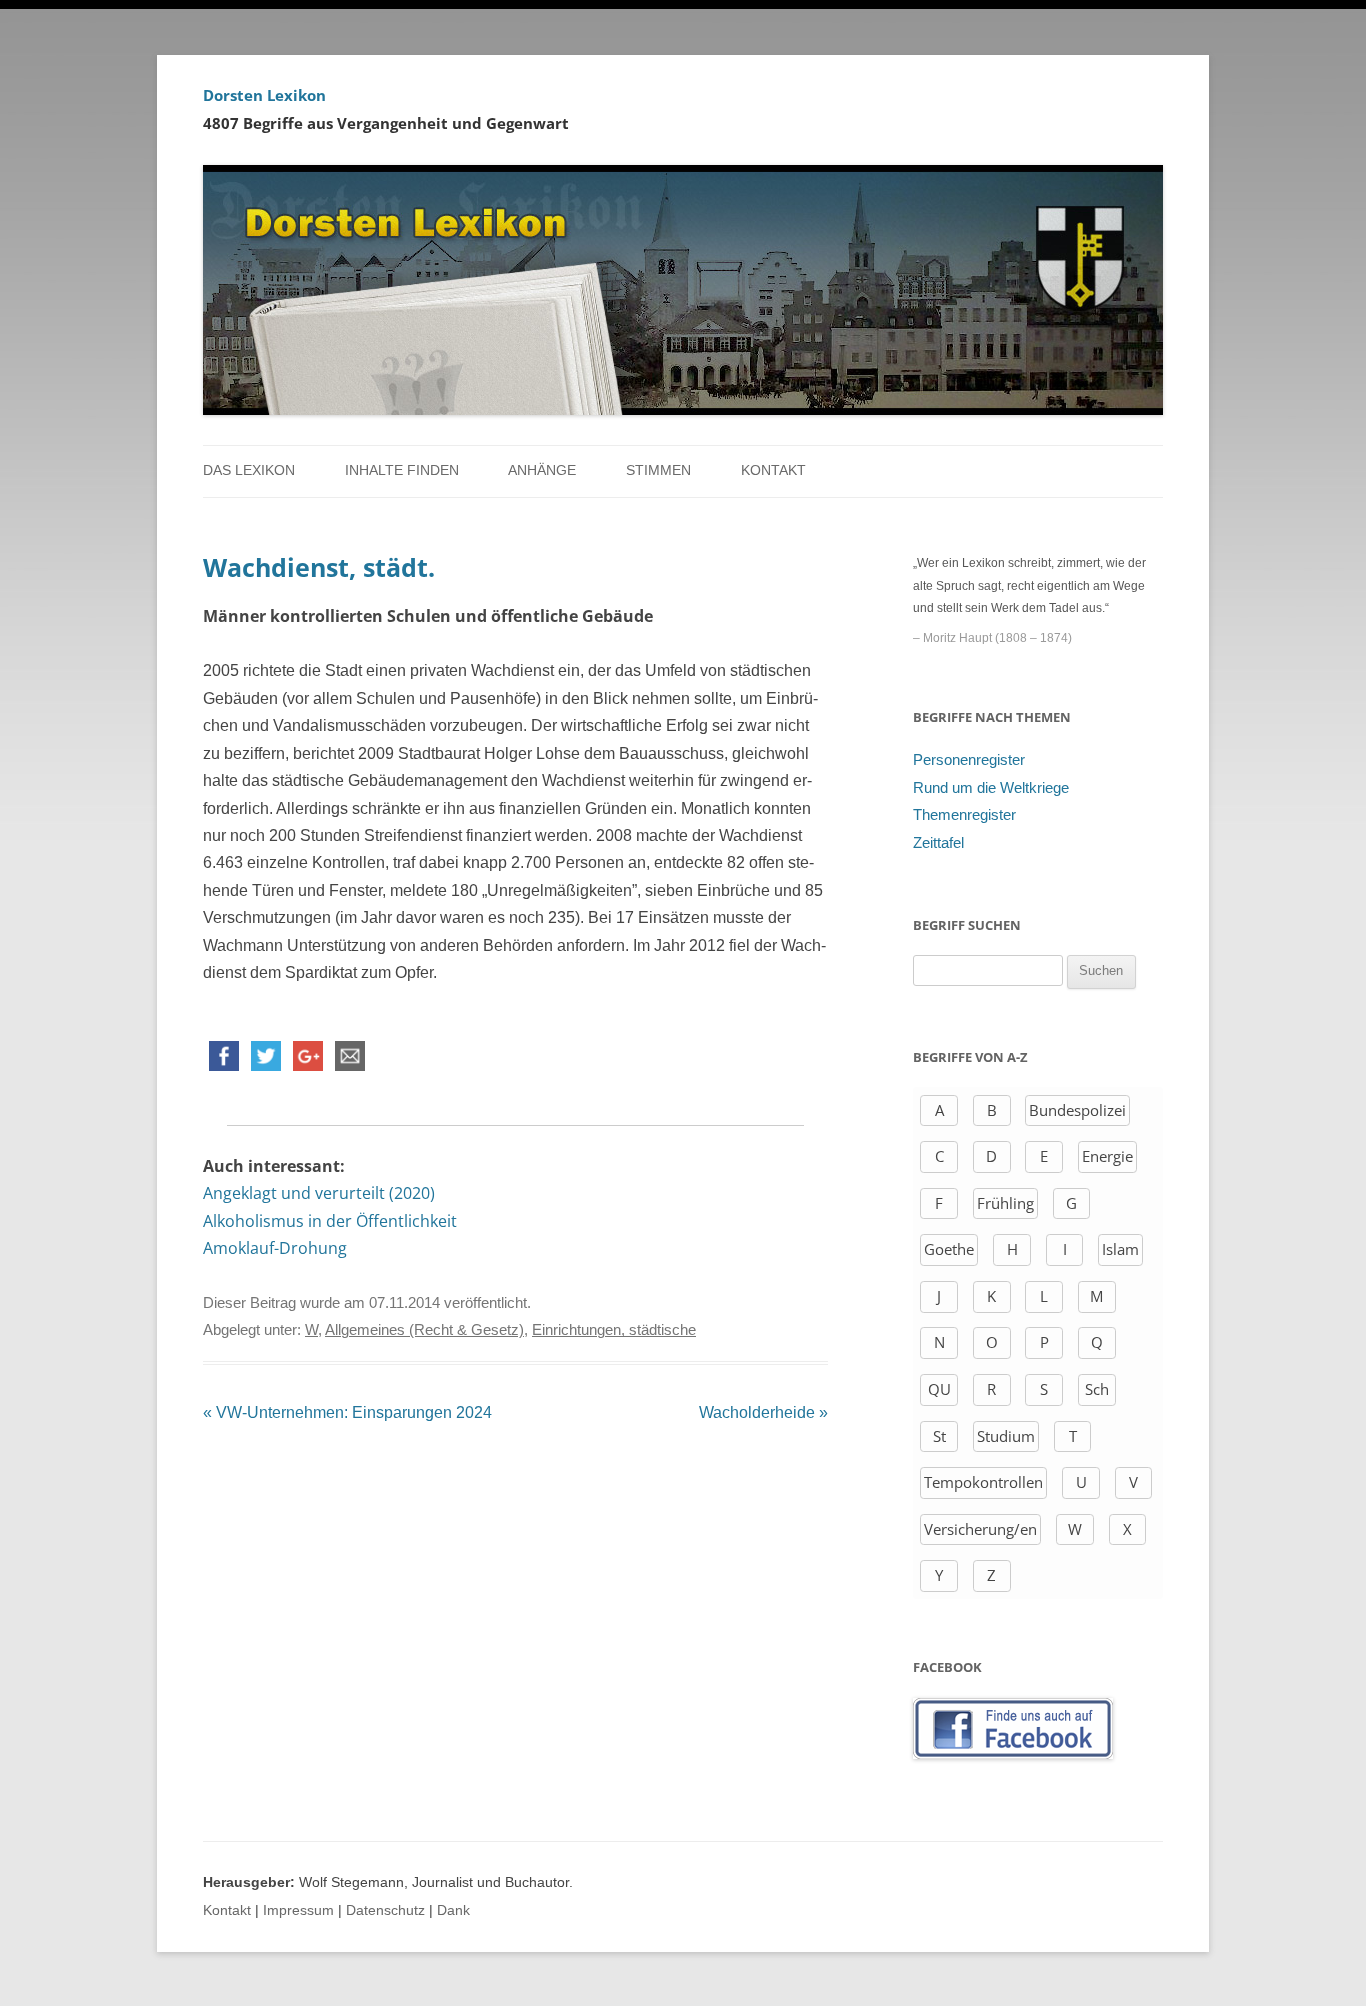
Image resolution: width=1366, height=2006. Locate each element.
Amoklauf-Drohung (275, 1248)
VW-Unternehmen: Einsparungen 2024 (347, 1412)
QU (939, 1389)
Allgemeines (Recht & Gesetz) (424, 1330)
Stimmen (658, 470)
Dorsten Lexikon (264, 95)
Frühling (1005, 1203)
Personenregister (969, 760)
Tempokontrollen (983, 1482)
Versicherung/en (980, 1529)
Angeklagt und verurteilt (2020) (319, 1193)
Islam (1120, 1249)
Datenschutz (385, 1910)
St (939, 1436)
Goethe (949, 1249)
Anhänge (542, 470)
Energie (1107, 1156)
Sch (1097, 1389)
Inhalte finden (402, 470)
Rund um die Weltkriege (991, 788)
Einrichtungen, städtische (614, 1330)
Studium (1006, 1436)
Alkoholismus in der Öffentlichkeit (330, 1221)
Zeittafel (938, 843)
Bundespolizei (1077, 1110)
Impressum (298, 1910)
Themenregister (964, 815)
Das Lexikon (249, 470)
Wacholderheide (763, 1412)
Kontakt (773, 470)
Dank (453, 1910)
